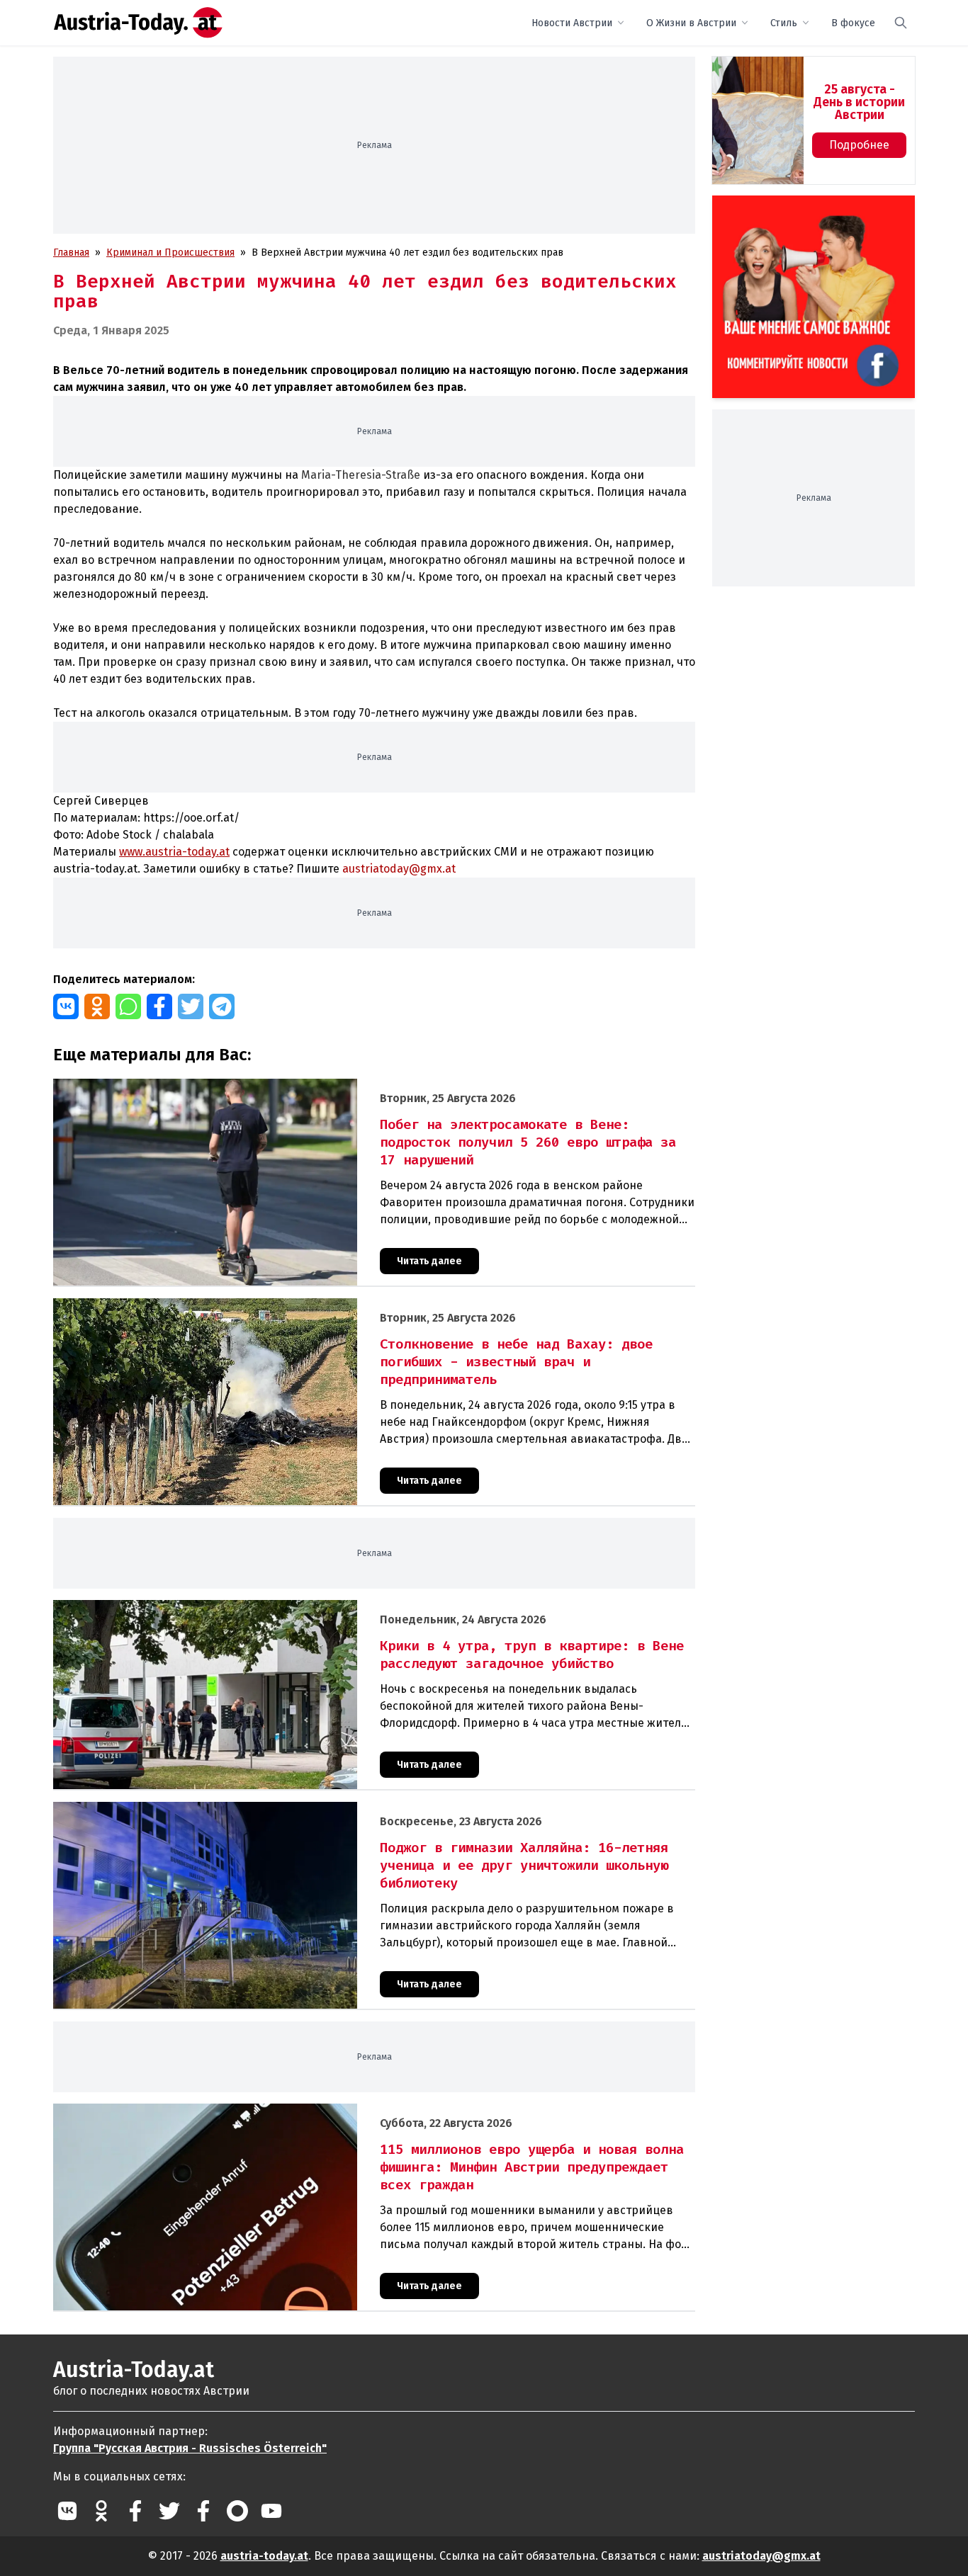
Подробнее (859, 145)
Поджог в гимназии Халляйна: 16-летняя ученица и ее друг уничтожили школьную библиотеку (276, 1809)
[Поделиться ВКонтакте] (66, 1006)
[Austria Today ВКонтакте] (67, 2511)
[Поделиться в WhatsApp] (128, 1006)
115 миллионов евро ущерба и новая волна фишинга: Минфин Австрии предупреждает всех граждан (292, 2111)
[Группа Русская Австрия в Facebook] (203, 2511)
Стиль (784, 23)
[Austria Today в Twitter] (169, 2511)
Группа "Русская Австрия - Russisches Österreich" (190, 2448)
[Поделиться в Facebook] (159, 1006)
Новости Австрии (572, 23)
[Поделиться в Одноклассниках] (97, 1006)
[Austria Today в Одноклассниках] (101, 2511)
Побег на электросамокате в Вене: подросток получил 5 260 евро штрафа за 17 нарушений (270, 1086)
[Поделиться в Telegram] (222, 1006)
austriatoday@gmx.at (761, 2556)
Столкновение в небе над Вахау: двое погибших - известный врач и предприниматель (257, 1306)
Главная (71, 253)
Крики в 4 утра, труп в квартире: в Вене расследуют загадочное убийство (229, 1607)
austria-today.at (264, 2556)
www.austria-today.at (174, 852)
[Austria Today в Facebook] (135, 2511)
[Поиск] (901, 23)
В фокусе (853, 23)
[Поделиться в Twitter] (191, 1006)
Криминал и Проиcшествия (170, 253)
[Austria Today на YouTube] (271, 2511)
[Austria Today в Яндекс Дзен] (237, 2511)
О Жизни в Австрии (691, 23)
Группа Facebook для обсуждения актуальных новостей (804, 212)
